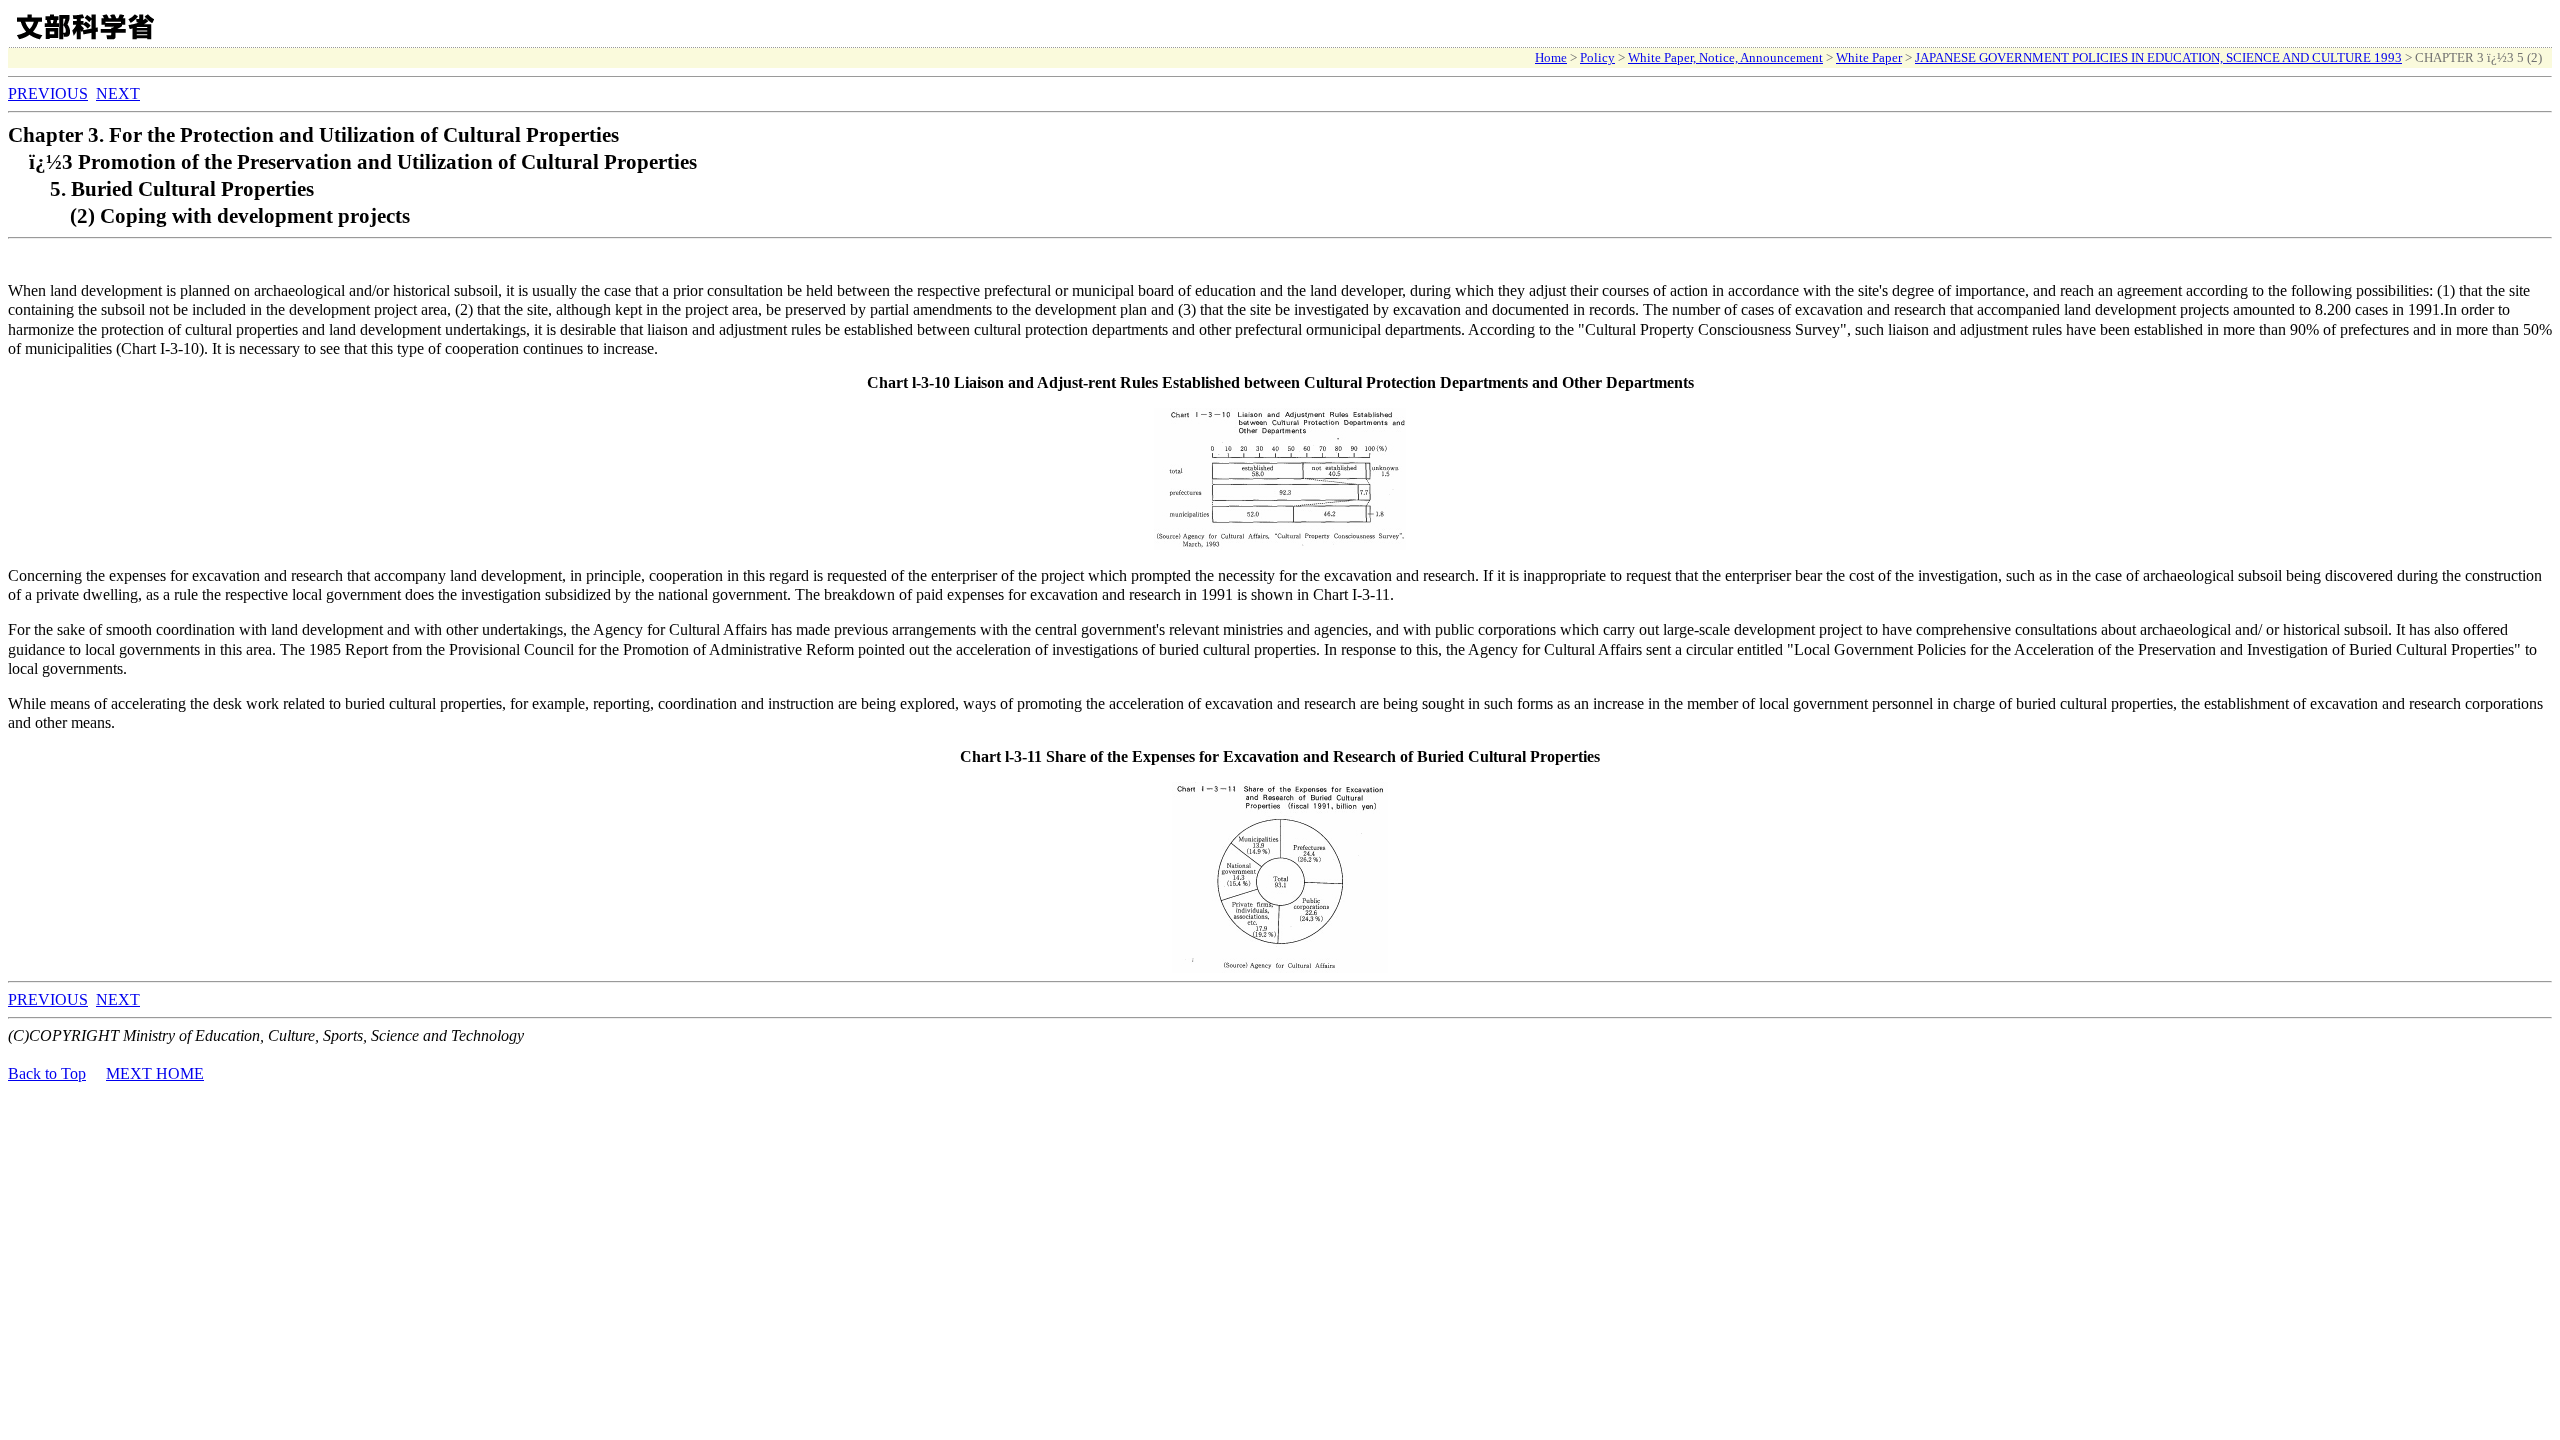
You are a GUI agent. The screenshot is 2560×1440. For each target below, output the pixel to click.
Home (1551, 57)
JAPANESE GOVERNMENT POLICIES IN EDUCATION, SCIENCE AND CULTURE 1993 (2158, 57)
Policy (1597, 57)
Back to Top (47, 1073)
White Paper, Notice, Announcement (1725, 57)
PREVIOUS (48, 93)
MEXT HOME (155, 1073)
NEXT (118, 93)
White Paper (1869, 57)
